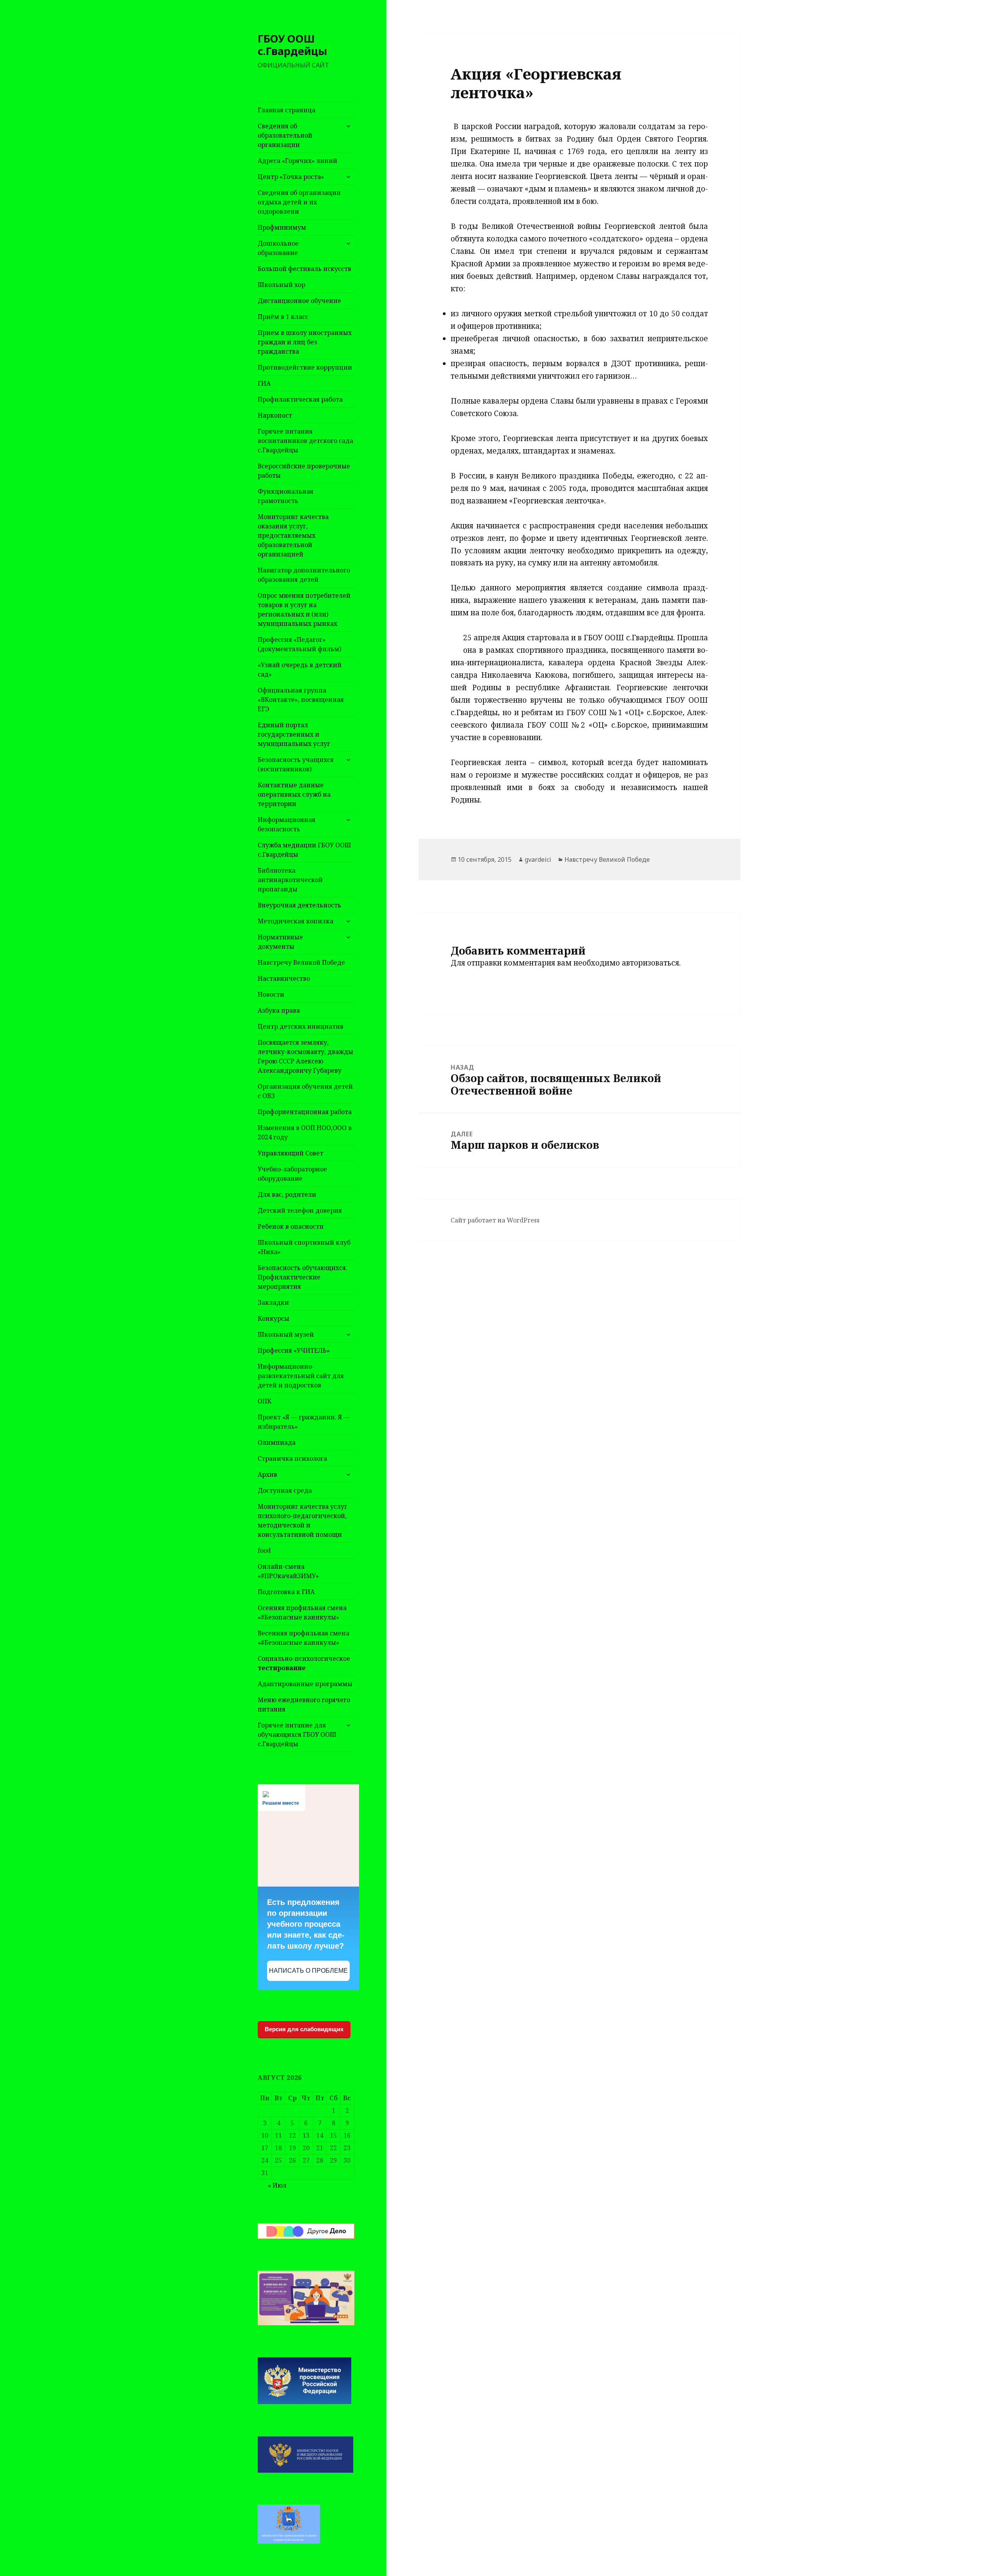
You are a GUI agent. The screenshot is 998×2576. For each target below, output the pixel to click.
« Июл (277, 2185)
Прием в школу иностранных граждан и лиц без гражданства (305, 342)
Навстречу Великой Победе (301, 962)
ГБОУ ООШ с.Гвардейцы (292, 45)
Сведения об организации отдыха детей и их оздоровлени (299, 202)
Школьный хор (281, 285)
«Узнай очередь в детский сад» (300, 670)
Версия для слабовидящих (304, 2029)
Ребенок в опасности (291, 1226)
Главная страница (287, 110)
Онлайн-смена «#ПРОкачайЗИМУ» (288, 1571)
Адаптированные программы (305, 1684)
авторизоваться (650, 963)
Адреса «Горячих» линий (297, 161)
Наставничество (284, 978)
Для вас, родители (287, 1194)
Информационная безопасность (287, 824)
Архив (267, 1474)
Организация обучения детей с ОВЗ (305, 1091)
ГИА (264, 383)
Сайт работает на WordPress (495, 1220)
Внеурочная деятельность (299, 905)
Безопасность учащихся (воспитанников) (296, 764)
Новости (271, 994)
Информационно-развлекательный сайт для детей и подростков (301, 1376)
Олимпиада (277, 1442)
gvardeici (538, 859)
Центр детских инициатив (301, 1026)
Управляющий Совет (290, 1153)
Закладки (273, 1302)
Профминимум (282, 227)
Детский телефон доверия (300, 1210)
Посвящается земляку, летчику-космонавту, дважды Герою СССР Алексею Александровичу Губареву (305, 1056)
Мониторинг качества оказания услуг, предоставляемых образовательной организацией (293, 535)
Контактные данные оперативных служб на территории (294, 794)
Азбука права (279, 1010)
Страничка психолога (292, 1458)
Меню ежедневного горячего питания (304, 1704)
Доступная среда (285, 1490)
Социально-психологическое (304, 1663)
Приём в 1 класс (283, 317)
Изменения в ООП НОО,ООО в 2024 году (305, 1132)
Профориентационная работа (305, 1112)
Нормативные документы (280, 942)
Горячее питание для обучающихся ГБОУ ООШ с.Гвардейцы (297, 1734)
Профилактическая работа (300, 399)
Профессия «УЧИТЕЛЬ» (294, 1350)
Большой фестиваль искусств (304, 269)
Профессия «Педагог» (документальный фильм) (299, 644)
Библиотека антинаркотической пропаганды (290, 880)
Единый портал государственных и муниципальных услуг (294, 734)
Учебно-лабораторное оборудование (292, 1174)
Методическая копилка (296, 921)
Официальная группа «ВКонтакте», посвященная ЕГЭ (301, 700)
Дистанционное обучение (299, 301)
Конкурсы (273, 1318)
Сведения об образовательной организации (285, 135)
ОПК (265, 1401)
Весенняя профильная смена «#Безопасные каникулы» (303, 1638)
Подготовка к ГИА (286, 1592)
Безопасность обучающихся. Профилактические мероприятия (303, 1277)
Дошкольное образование (278, 248)
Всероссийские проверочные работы (304, 471)
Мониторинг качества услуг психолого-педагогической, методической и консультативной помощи (303, 1520)
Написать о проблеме (308, 1971)
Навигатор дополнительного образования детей (304, 575)
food (264, 1550)
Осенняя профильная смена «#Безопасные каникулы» (302, 1612)
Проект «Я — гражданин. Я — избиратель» (304, 1422)
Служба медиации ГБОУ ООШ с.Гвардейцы (304, 850)
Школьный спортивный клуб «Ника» (304, 1247)
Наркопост (275, 415)
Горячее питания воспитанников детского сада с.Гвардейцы (305, 441)
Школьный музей (286, 1334)
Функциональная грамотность (286, 496)
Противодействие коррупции (305, 367)
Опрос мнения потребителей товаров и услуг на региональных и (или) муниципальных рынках (304, 609)
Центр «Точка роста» (291, 177)
